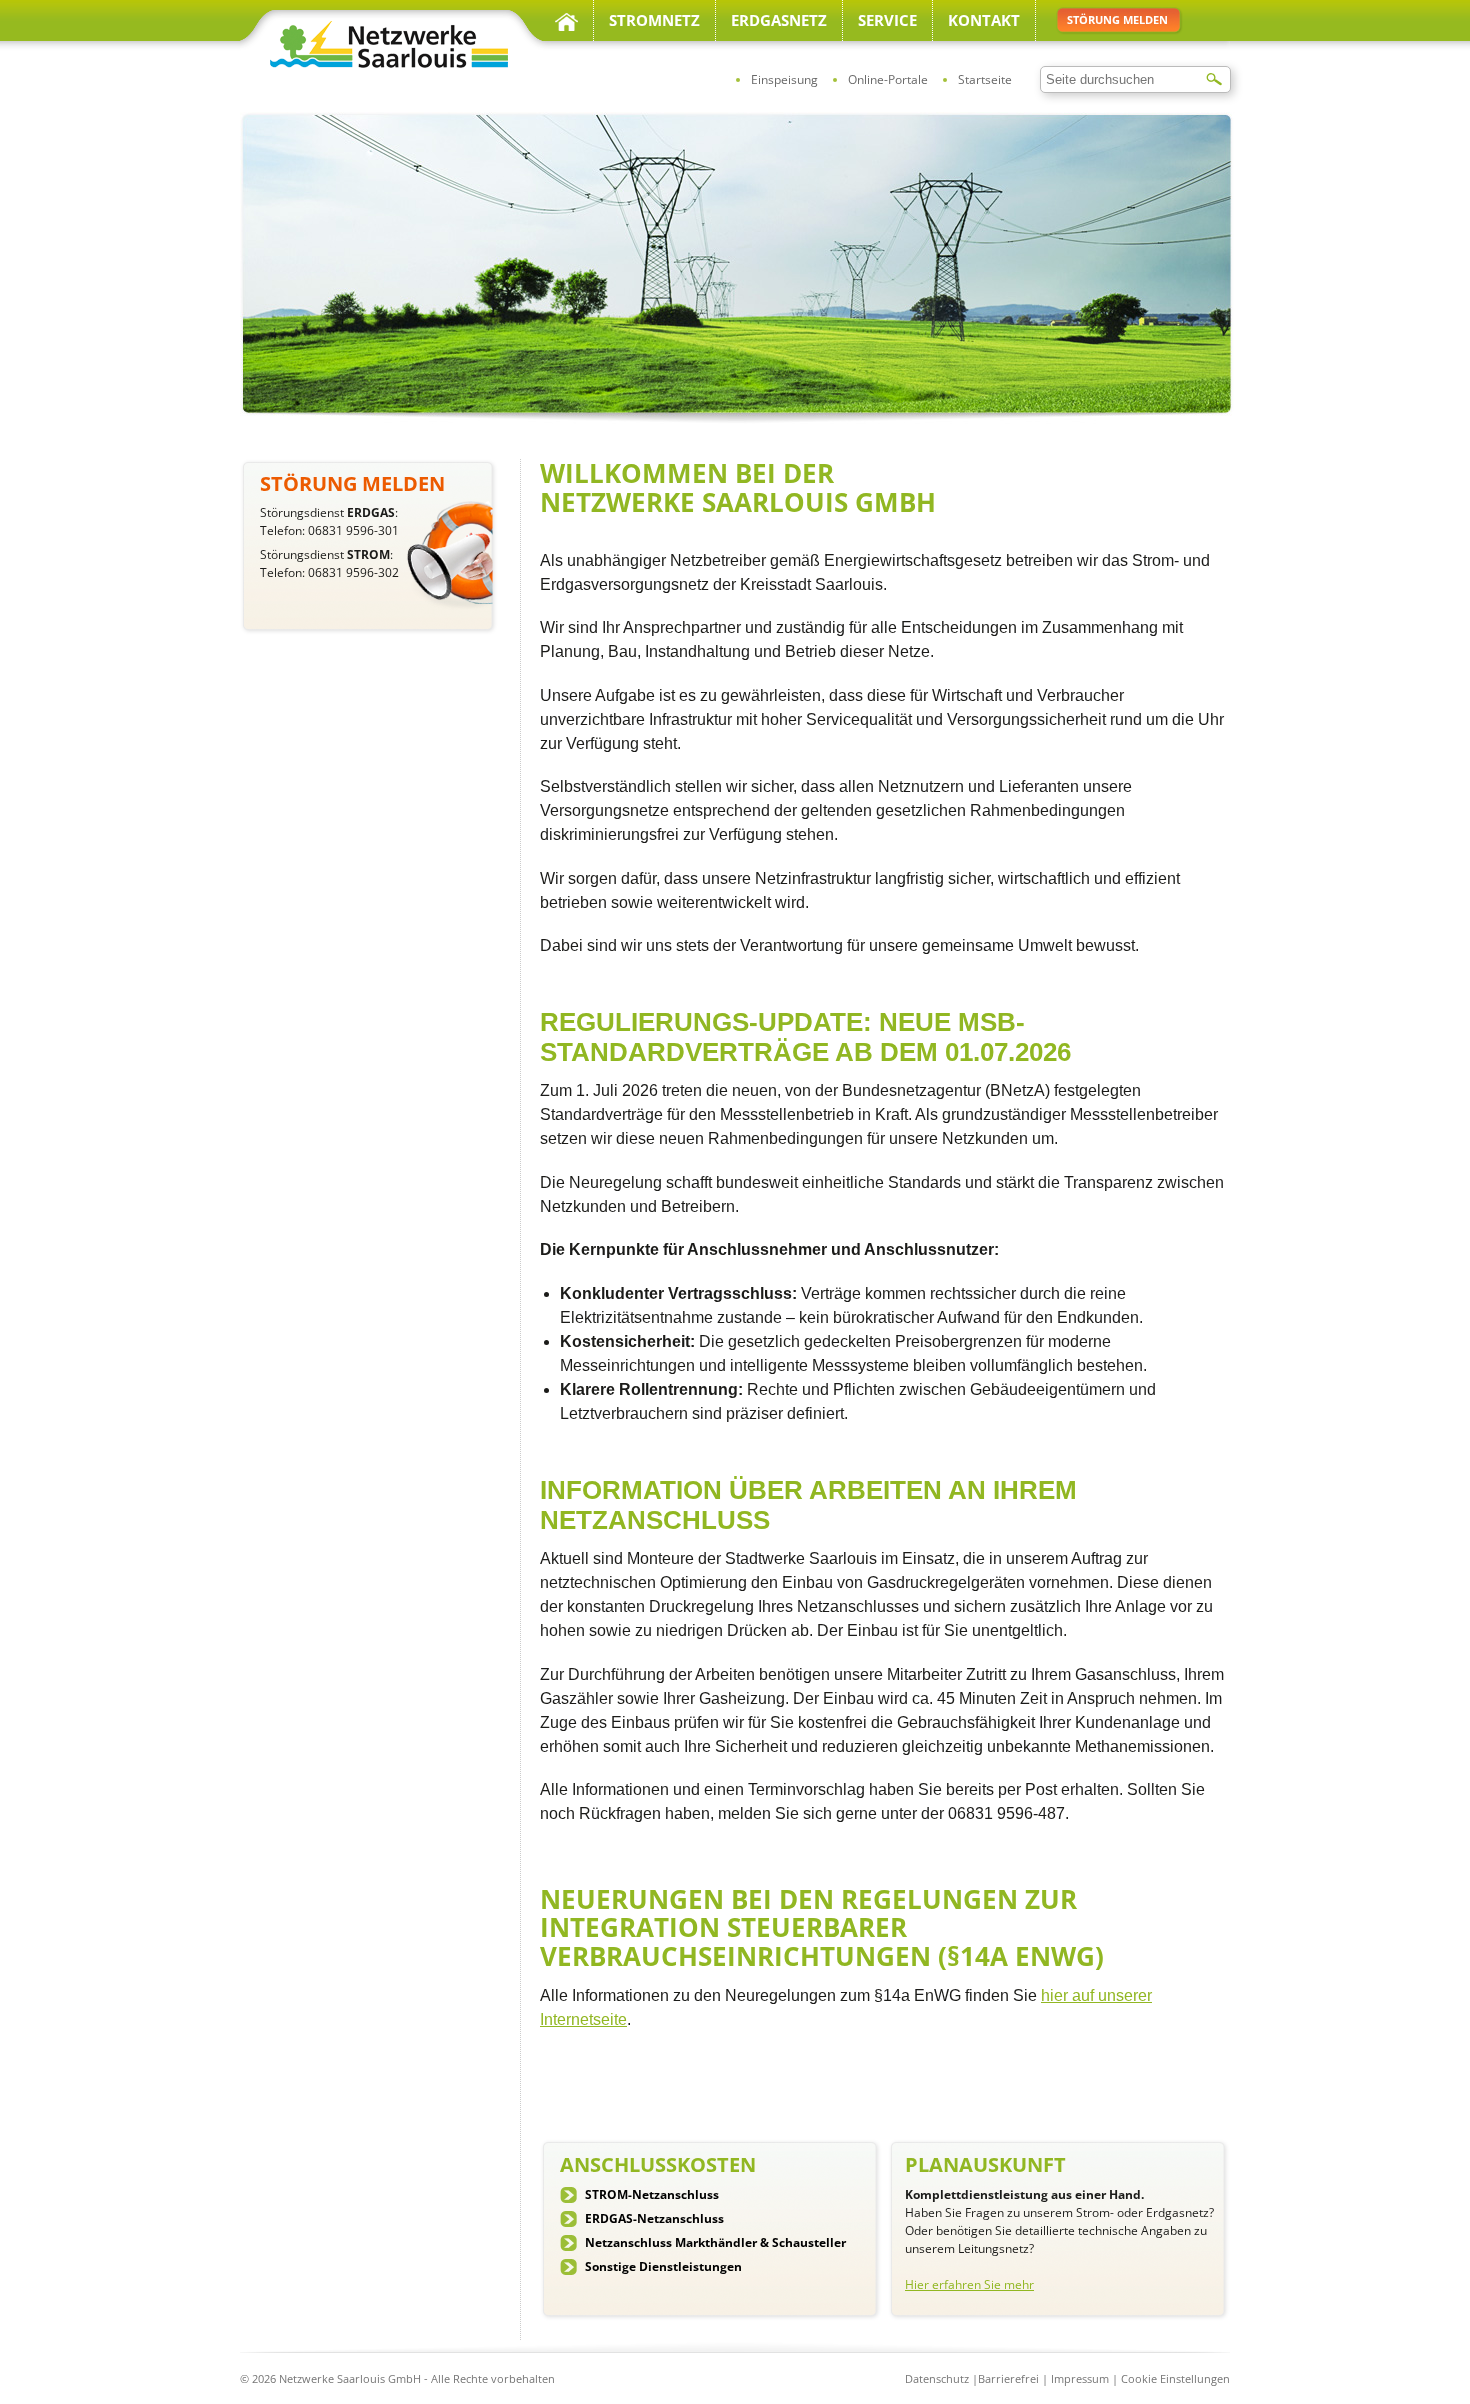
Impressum (1080, 2378)
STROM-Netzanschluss (652, 2194)
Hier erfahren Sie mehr (969, 2284)
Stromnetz (654, 20)
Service (887, 20)
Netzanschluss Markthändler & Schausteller (715, 2242)
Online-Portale (888, 79)
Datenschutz (937, 2378)
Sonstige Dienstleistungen (663, 2266)
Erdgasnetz (779, 20)
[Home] (566, 20)
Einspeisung (784, 79)
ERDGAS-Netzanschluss (654, 2218)
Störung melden (1117, 19)
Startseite (985, 79)
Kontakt (984, 20)
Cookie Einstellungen (1175, 2378)
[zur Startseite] (385, 64)
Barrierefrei (1008, 2378)
